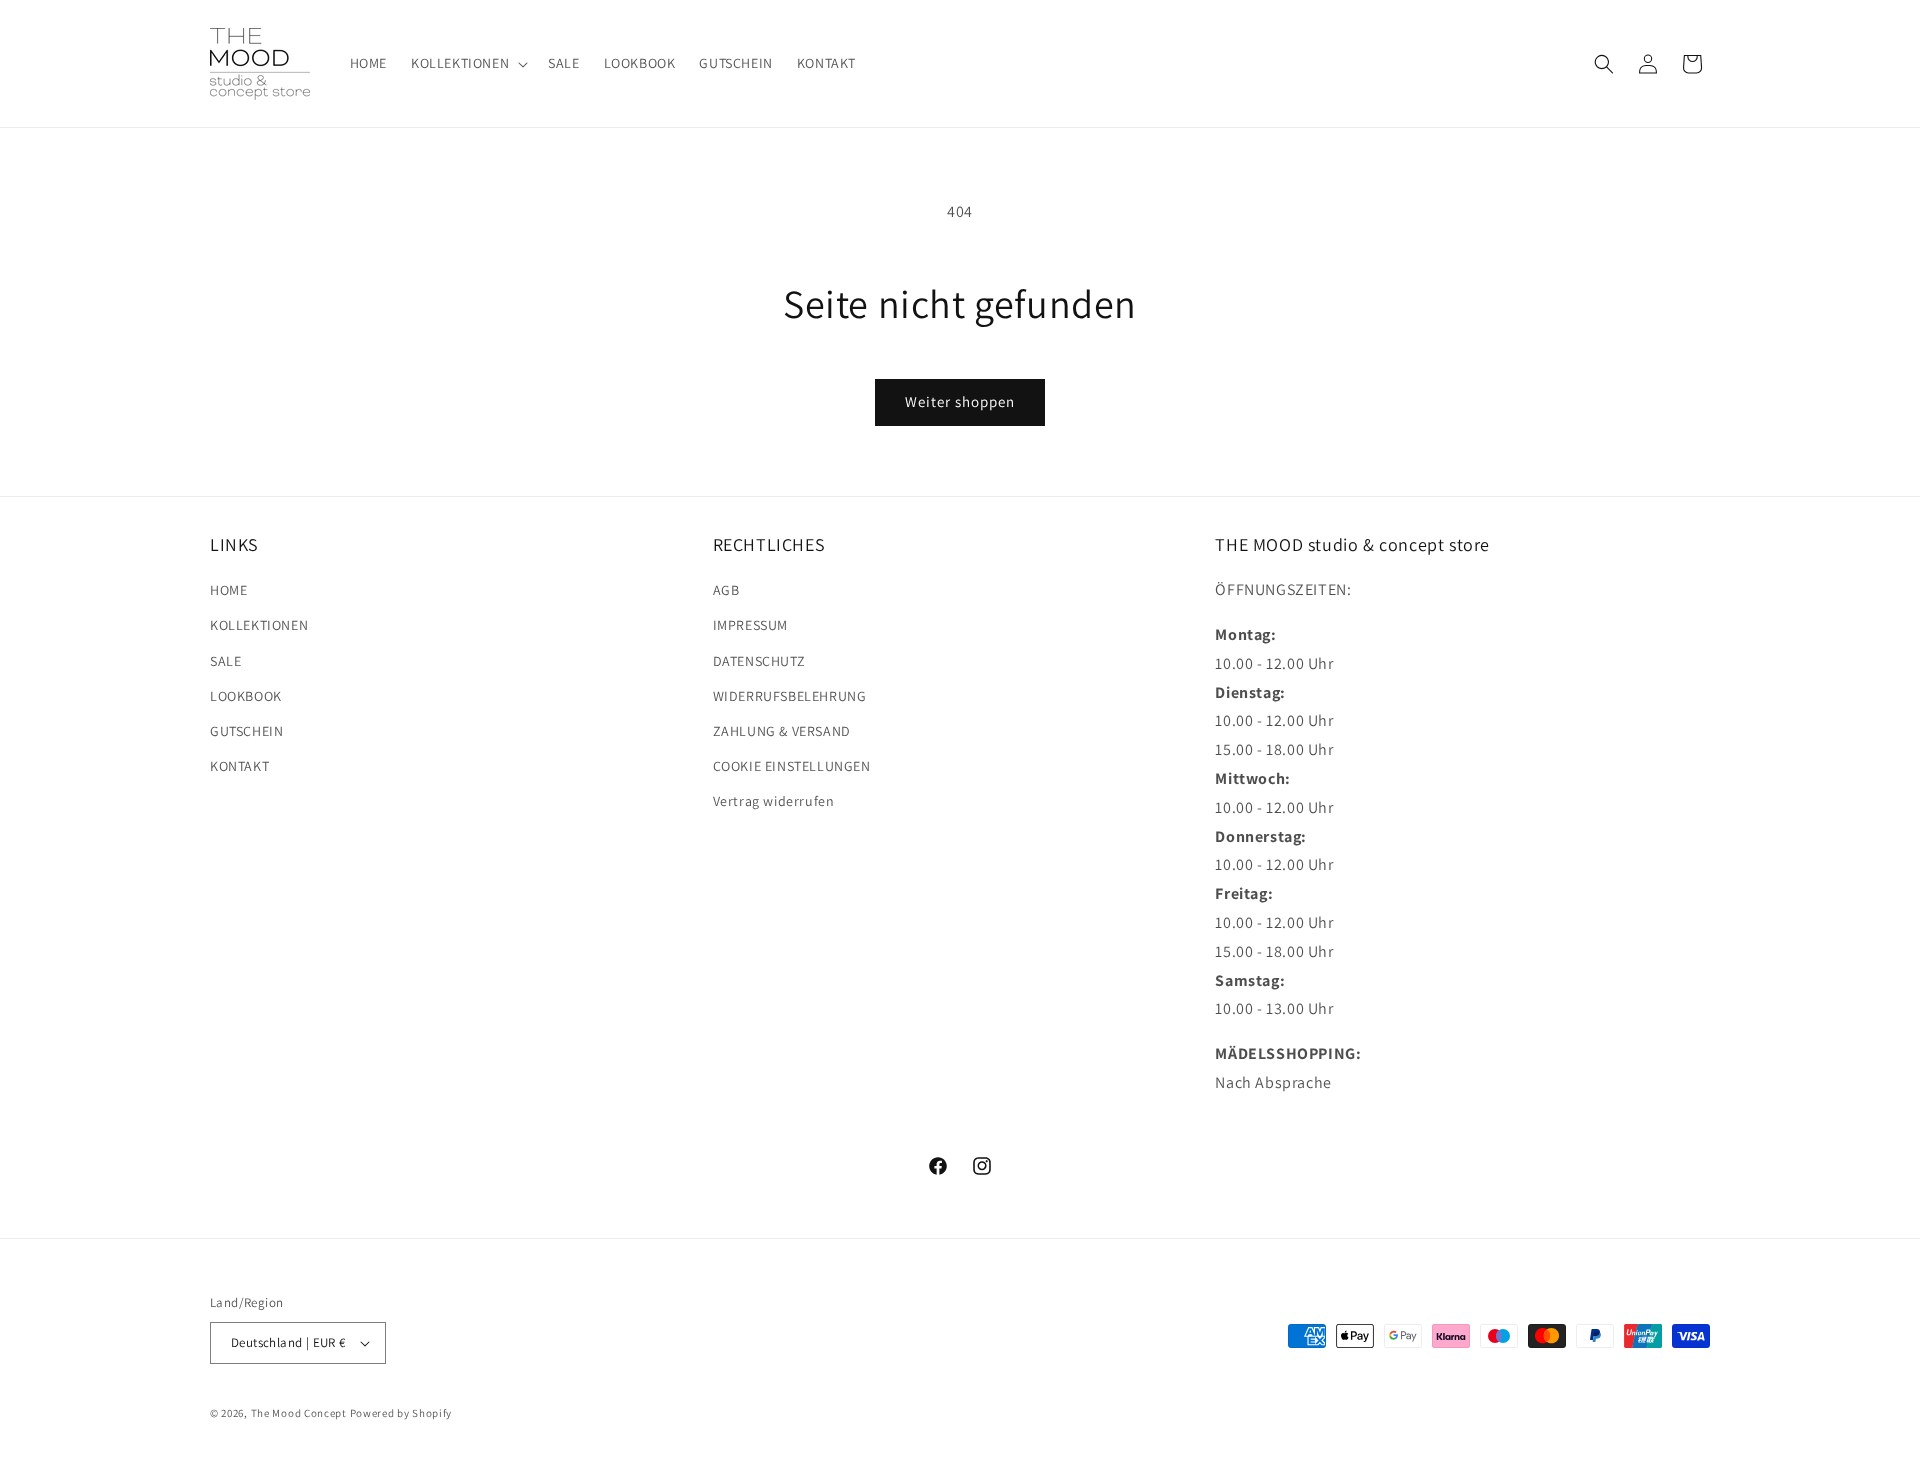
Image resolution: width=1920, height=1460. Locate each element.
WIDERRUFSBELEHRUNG (790, 696)
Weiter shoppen (960, 401)
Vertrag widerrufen (774, 801)
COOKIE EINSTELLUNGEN (792, 766)
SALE (225, 661)
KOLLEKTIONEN (259, 625)
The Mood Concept (299, 1413)
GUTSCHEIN (246, 731)
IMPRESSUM (750, 625)
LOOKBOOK (246, 696)
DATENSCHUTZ (759, 661)
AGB (726, 590)
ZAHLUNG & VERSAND (782, 731)
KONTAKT (239, 766)
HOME (228, 590)
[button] (467, 63)
